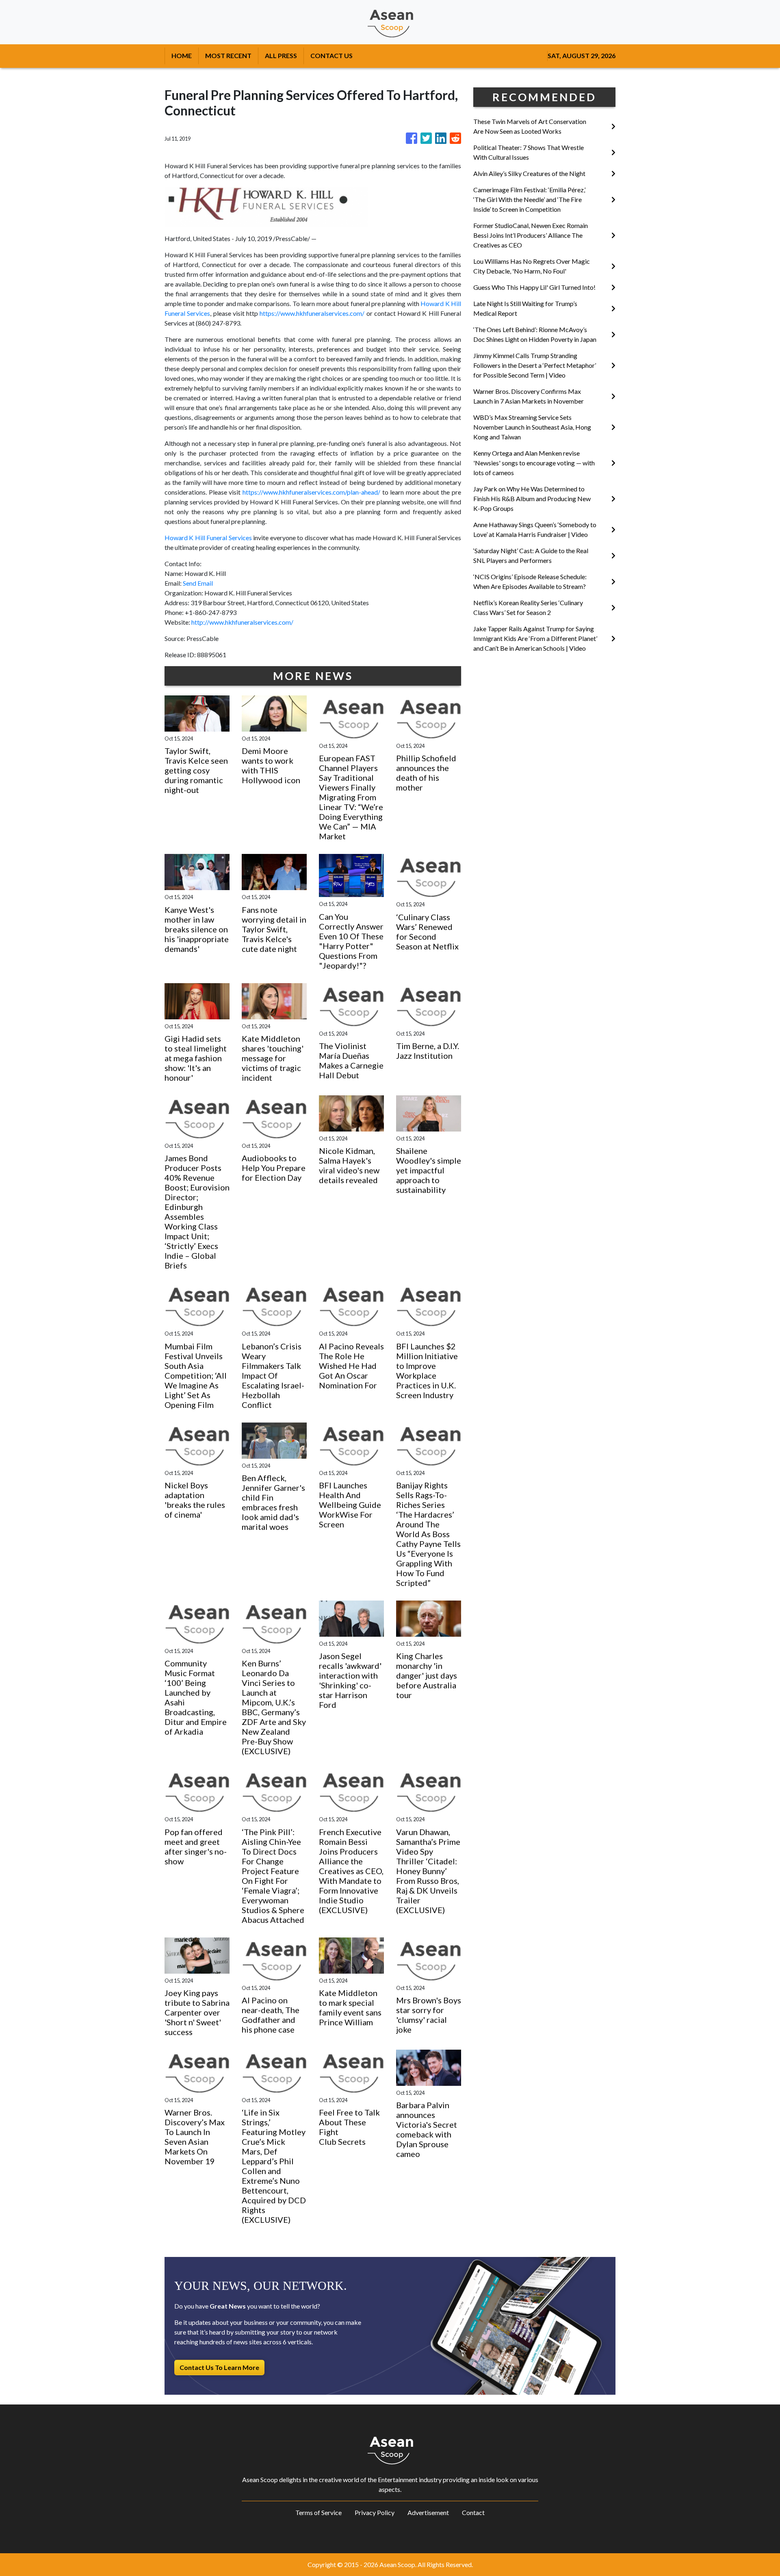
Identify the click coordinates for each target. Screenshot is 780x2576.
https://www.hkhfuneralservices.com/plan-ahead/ (311, 492)
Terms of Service (318, 2512)
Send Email (198, 583)
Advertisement (428, 2512)
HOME (182, 55)
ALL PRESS (281, 55)
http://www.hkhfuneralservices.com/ (242, 622)
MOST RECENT (228, 55)
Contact (473, 2512)
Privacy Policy (375, 2512)
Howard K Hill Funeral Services (208, 538)
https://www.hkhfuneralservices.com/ (312, 313)
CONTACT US (331, 55)
